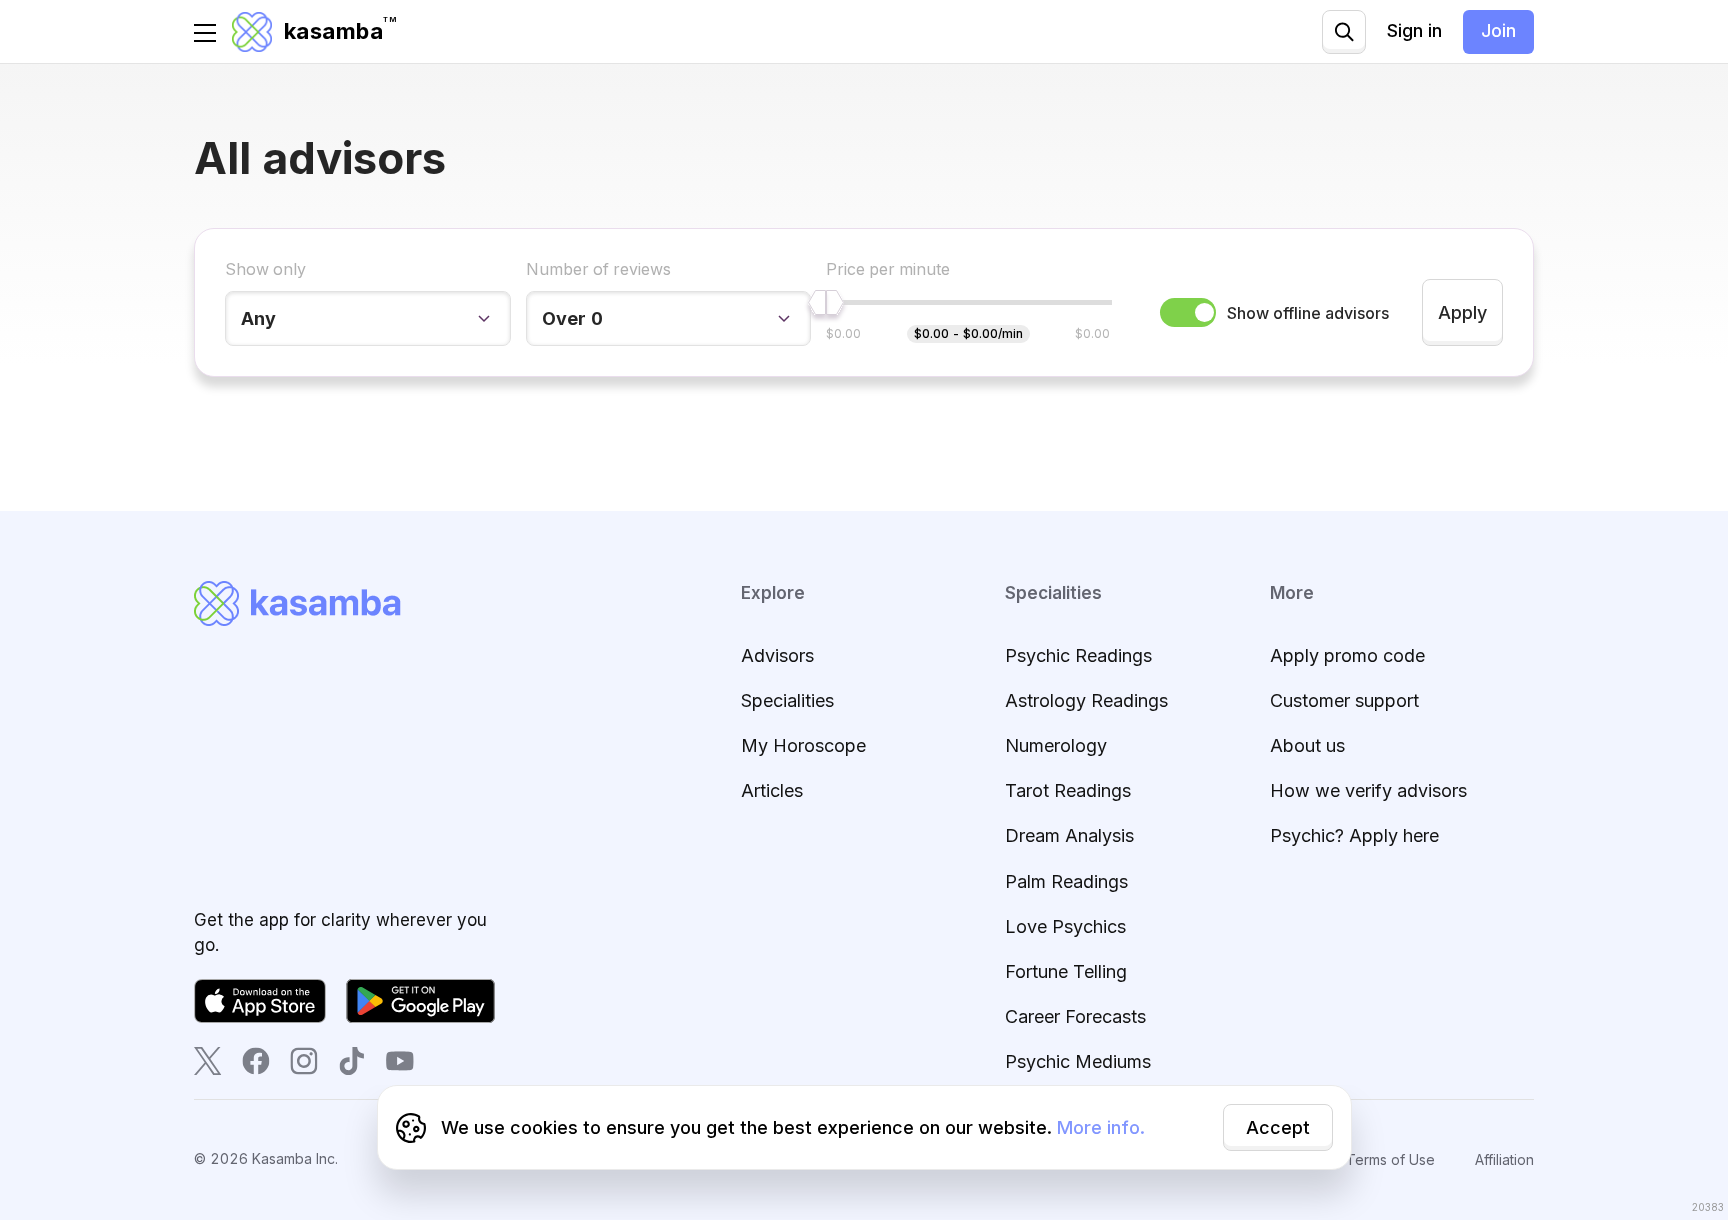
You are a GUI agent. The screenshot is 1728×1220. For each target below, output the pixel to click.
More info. (1101, 1127)
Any (258, 318)
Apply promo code (1347, 655)
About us (1307, 745)
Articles (772, 790)
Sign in (1414, 30)
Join (1498, 30)
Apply (1462, 312)
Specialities (787, 700)
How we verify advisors (1368, 790)
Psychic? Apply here (1354, 835)
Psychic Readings (1078, 655)
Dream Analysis (1069, 835)
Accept (1278, 1127)
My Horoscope (803, 745)
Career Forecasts (1075, 1016)
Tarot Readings (1068, 790)
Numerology (1056, 745)
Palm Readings (1066, 881)
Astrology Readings (1086, 700)
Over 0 (572, 318)
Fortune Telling (1066, 971)
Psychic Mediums (1078, 1061)
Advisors (777, 655)
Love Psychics (1065, 926)
